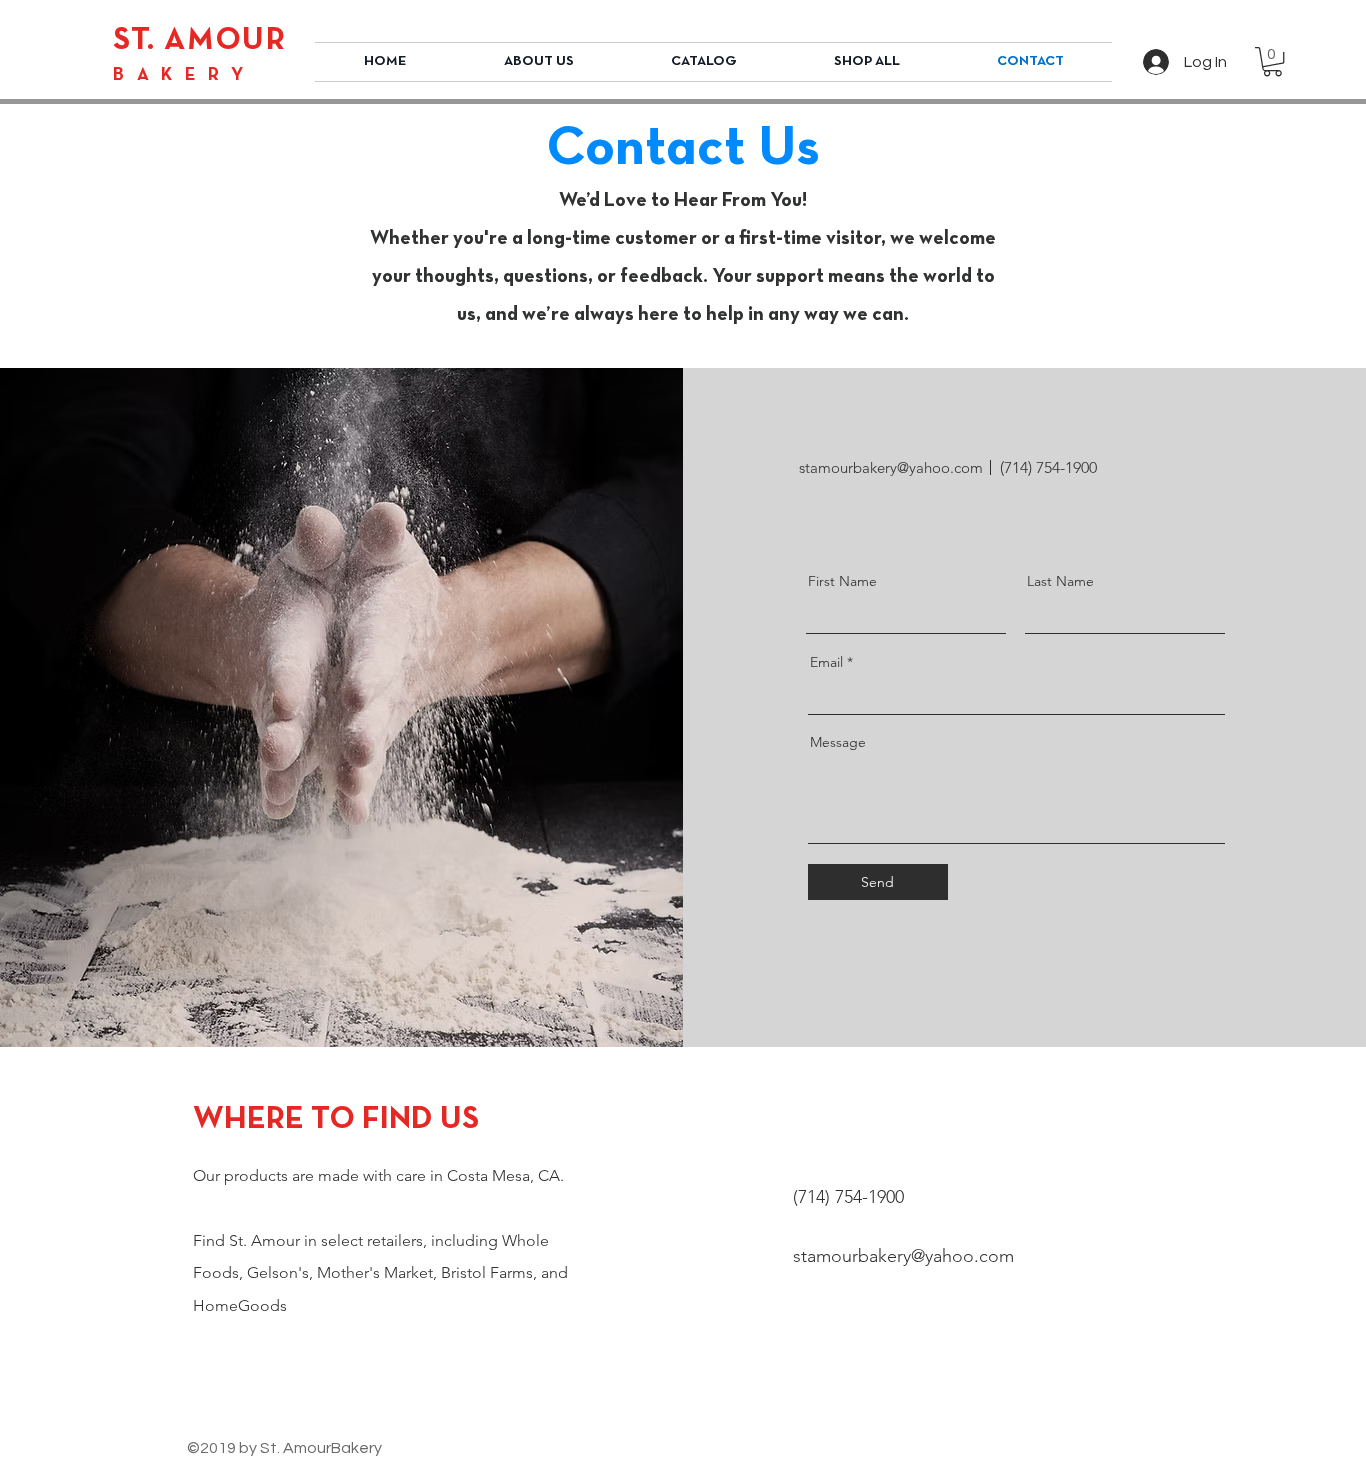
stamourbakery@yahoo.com (891, 467)
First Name (842, 581)
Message (838, 742)
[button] (703, 62)
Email (826, 662)
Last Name (1060, 581)
